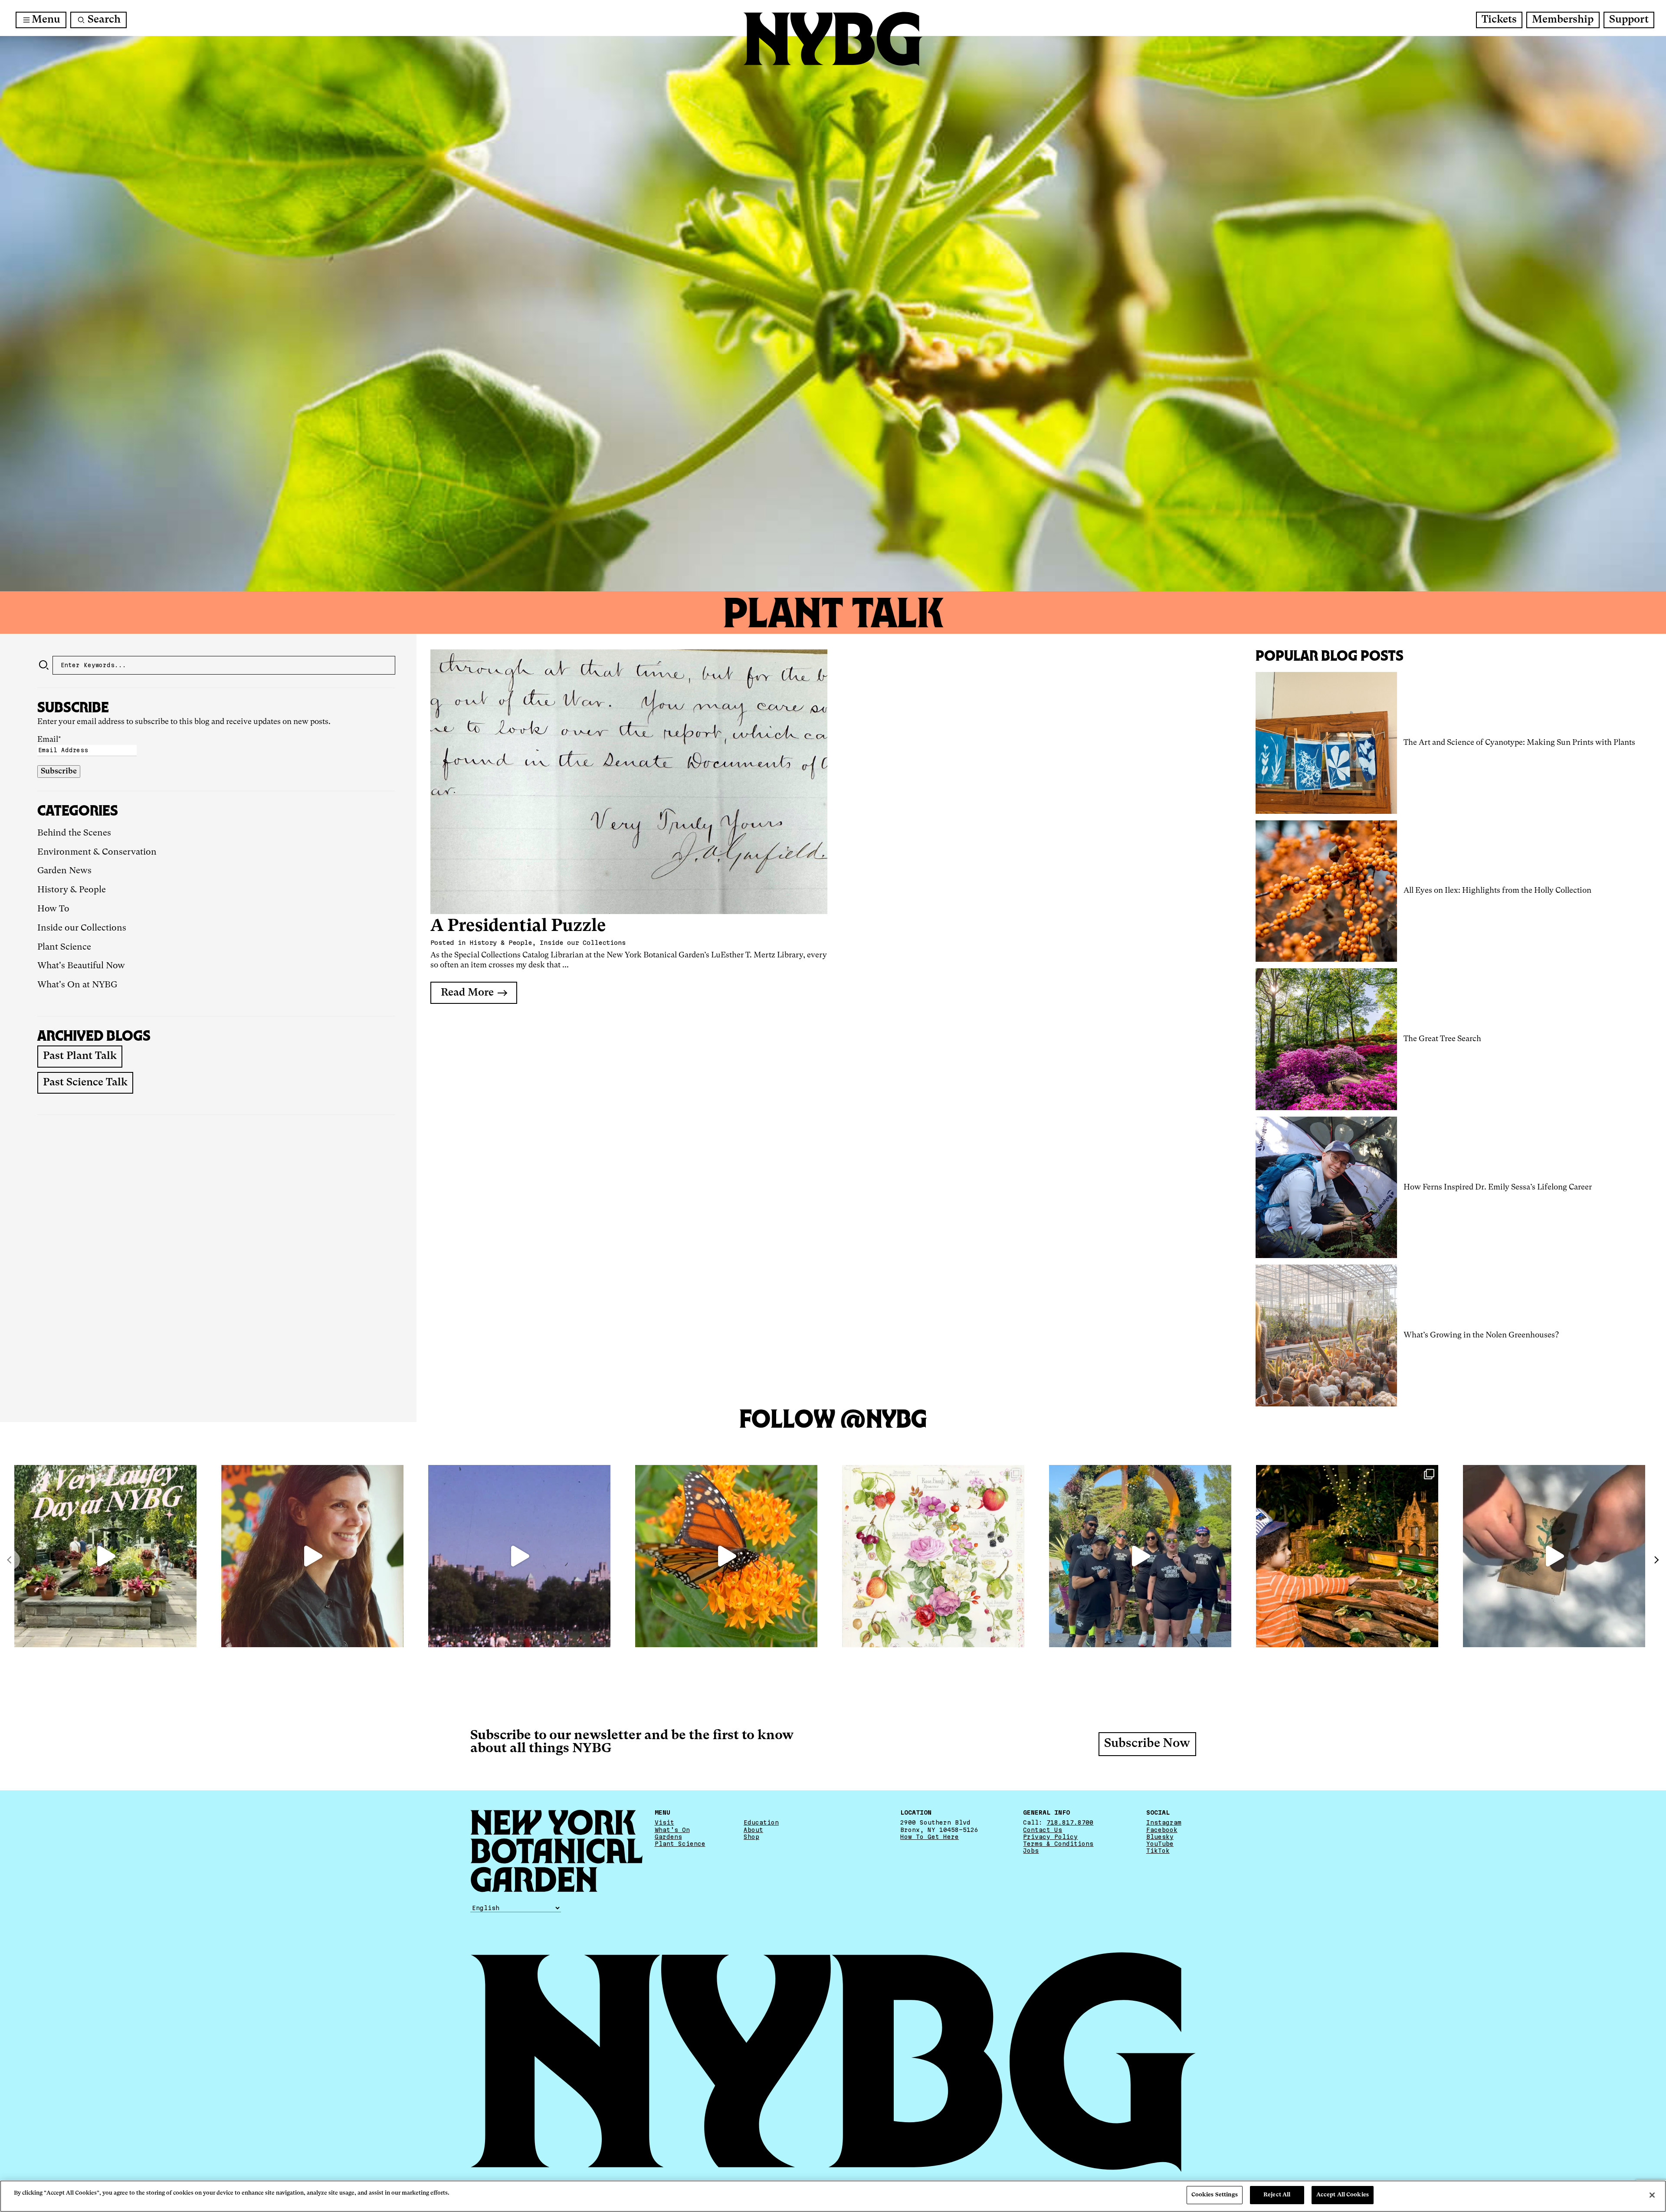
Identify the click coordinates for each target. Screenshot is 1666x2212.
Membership (1563, 20)
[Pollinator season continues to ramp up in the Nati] (726, 1556)
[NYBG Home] (833, 39)
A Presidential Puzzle (518, 926)
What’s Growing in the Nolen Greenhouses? (1481, 1335)
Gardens (668, 1837)
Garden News (64, 871)
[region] (833, 2196)
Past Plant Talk (80, 1056)
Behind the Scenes (74, 833)
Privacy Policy (1050, 1837)
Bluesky (1160, 1837)
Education (761, 1822)
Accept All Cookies (1343, 2195)
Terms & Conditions (1058, 1844)
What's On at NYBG (77, 985)
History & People (72, 890)
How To (53, 909)
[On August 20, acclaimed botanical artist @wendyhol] (933, 1556)
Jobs (1031, 1851)
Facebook (1162, 1830)
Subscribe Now (1147, 1744)
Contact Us (1043, 1830)
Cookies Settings (1215, 2195)
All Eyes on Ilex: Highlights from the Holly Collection (1497, 891)
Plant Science (64, 947)
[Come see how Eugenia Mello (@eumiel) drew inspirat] (312, 1556)
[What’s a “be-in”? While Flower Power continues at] (519, 1556)
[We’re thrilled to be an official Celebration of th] (105, 1556)
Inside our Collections (82, 928)
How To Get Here (930, 1837)
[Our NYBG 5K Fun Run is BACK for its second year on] (1140, 1556)
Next (1656, 1560)
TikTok (1158, 1851)
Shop (751, 1837)
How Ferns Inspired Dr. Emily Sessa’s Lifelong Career (1498, 1187)
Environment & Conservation (97, 852)
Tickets (1499, 20)
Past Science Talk (85, 1083)
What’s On (672, 1830)
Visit (664, 1822)
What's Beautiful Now (81, 966)
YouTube (1160, 1844)
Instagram (1164, 1822)
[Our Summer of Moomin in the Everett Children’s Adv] (1554, 1556)
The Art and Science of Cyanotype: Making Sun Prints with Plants (1519, 743)
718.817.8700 (1070, 1822)
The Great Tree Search (1442, 1039)
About (753, 1830)
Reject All (1277, 2195)
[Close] (1652, 2195)
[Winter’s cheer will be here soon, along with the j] (1347, 1556)
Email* (49, 740)
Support (1629, 20)
